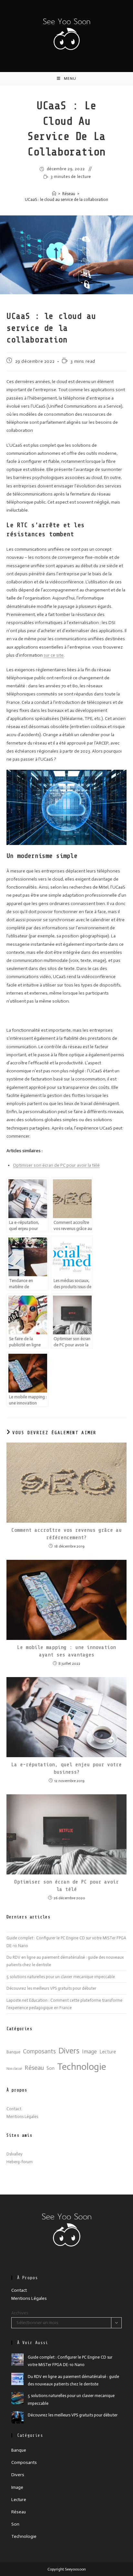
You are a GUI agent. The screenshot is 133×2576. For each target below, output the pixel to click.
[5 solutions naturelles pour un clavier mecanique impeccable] (17, 2398)
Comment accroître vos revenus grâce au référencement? (66, 1534)
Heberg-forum (20, 2162)
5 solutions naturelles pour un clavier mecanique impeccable (61, 1977)
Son (51, 2068)
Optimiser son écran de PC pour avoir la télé (56, 1165)
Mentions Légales (22, 2117)
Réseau (34, 2068)
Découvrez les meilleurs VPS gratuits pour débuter (51, 1988)
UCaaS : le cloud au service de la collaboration (66, 199)
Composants (39, 2051)
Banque (13, 2052)
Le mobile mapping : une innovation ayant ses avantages (66, 1651)
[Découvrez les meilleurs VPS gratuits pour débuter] (17, 2417)
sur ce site (54, 655)
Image (89, 2052)
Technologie (82, 2067)
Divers (69, 2051)
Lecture (108, 2052)
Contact (14, 2109)
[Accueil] (54, 194)
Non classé (14, 2069)
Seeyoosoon (75, 2569)
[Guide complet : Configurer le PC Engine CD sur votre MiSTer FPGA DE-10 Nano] (17, 2360)
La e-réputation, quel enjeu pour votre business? (66, 1768)
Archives (20, 2313)
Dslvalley (14, 2154)
